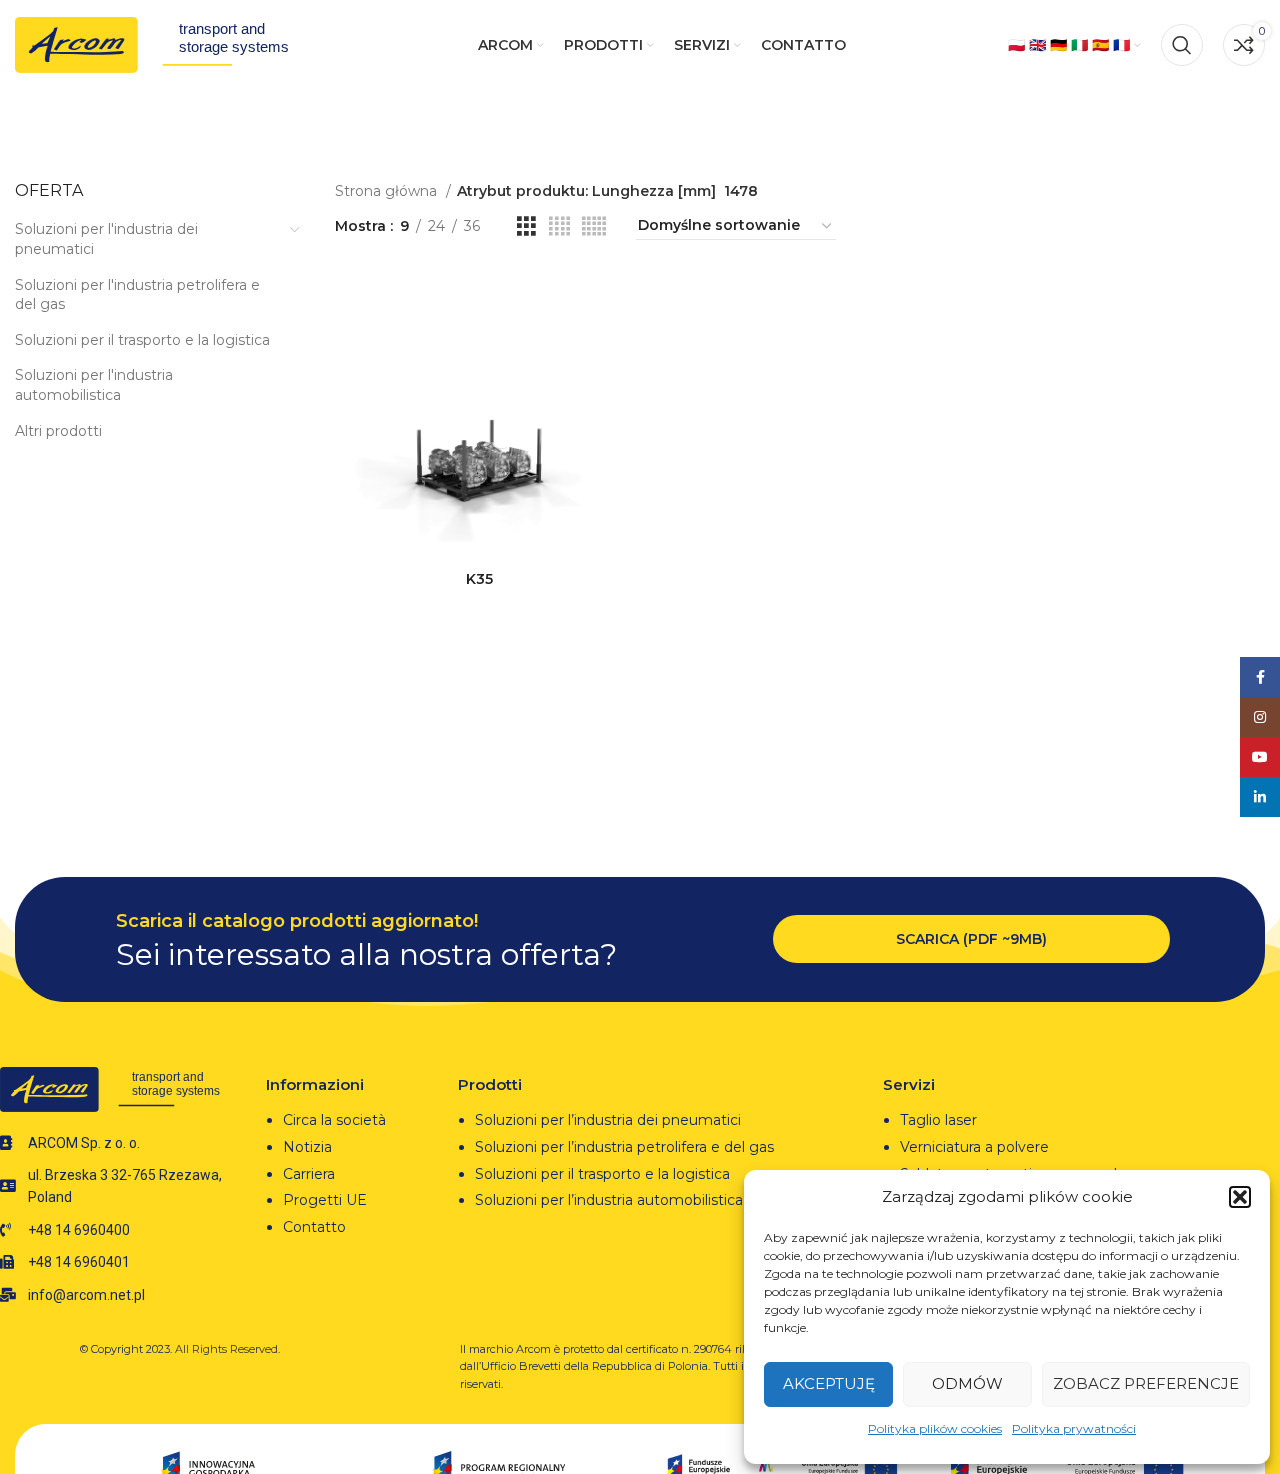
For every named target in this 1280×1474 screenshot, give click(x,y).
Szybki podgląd (610, 347)
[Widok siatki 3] (526, 226)
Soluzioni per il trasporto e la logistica (142, 340)
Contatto (314, 1227)
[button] (1240, 1197)
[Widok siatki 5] (594, 226)
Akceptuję (829, 1383)
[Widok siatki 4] (559, 226)
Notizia (307, 1147)
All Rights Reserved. (227, 1349)
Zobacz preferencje (1146, 1383)
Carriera (309, 1174)
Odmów (967, 1383)
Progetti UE (327, 1200)
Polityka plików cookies (935, 1428)
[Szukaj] (1182, 45)
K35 (479, 579)
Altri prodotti (58, 431)
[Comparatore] (610, 302)
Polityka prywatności (1074, 1428)
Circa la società (334, 1120)
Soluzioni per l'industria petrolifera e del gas (137, 295)
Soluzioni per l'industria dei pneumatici (106, 239)
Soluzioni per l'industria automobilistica (94, 385)
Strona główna (388, 191)
